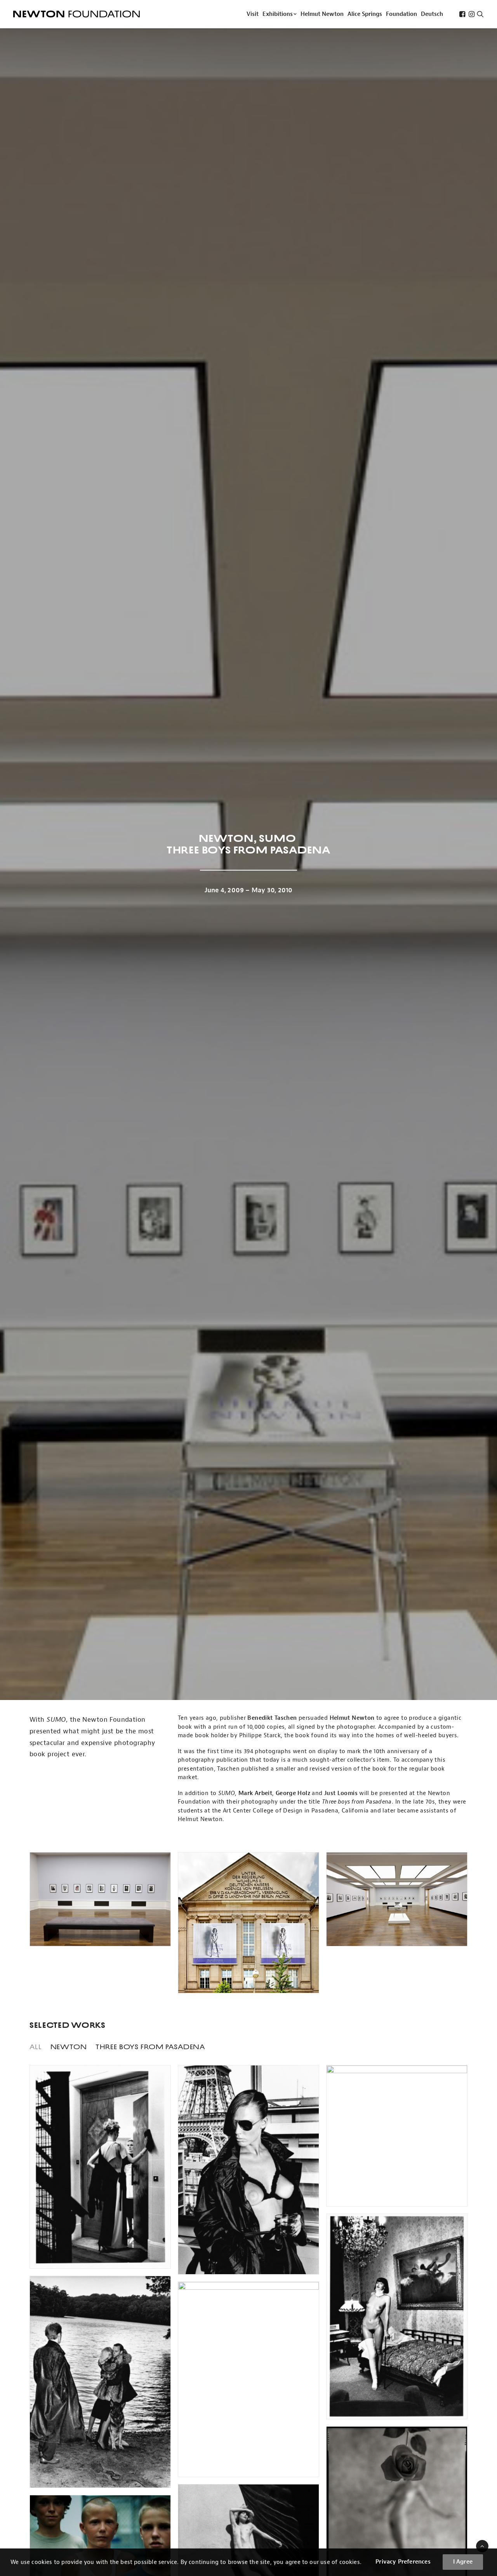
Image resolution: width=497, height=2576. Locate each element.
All (36, 2047)
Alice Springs (365, 14)
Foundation (401, 14)
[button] (462, 14)
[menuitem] (253, 14)
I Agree (463, 2562)
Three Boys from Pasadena (150, 2047)
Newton (69, 2047)
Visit (253, 14)
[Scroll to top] (482, 2546)
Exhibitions (278, 14)
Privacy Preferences (403, 2562)
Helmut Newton (322, 14)
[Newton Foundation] (76, 14)
